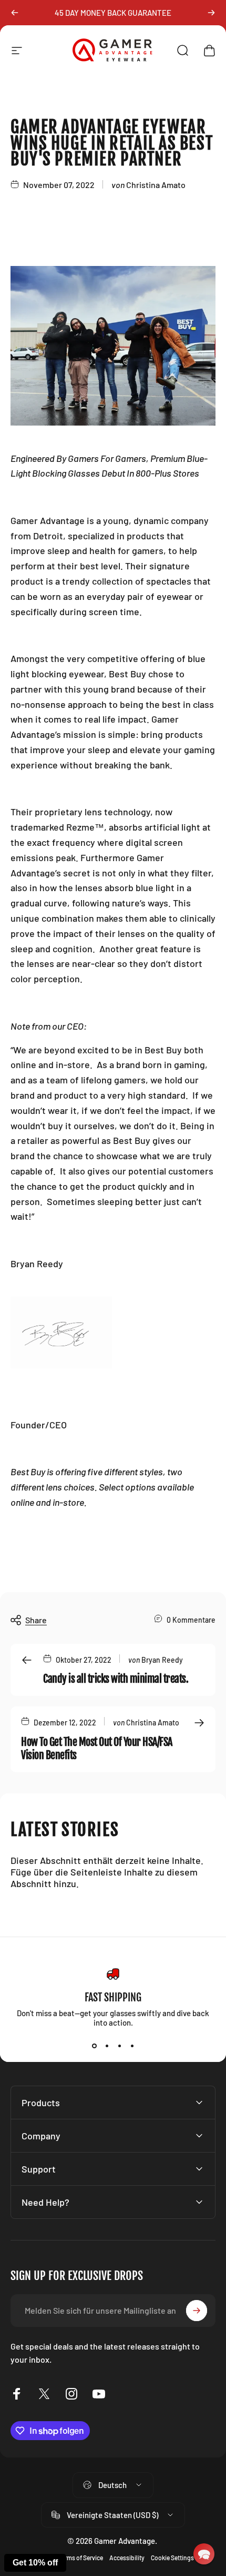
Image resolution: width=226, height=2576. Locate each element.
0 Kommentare (191, 1620)
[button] (204, 2554)
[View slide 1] (94, 2046)
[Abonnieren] (197, 2311)
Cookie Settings (172, 2558)
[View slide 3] (119, 2046)
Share (36, 1620)
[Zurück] (15, 13)
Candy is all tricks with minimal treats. (116, 1679)
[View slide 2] (107, 2046)
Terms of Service (81, 2558)
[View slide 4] (132, 2046)
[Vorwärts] (211, 13)
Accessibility (127, 2558)
